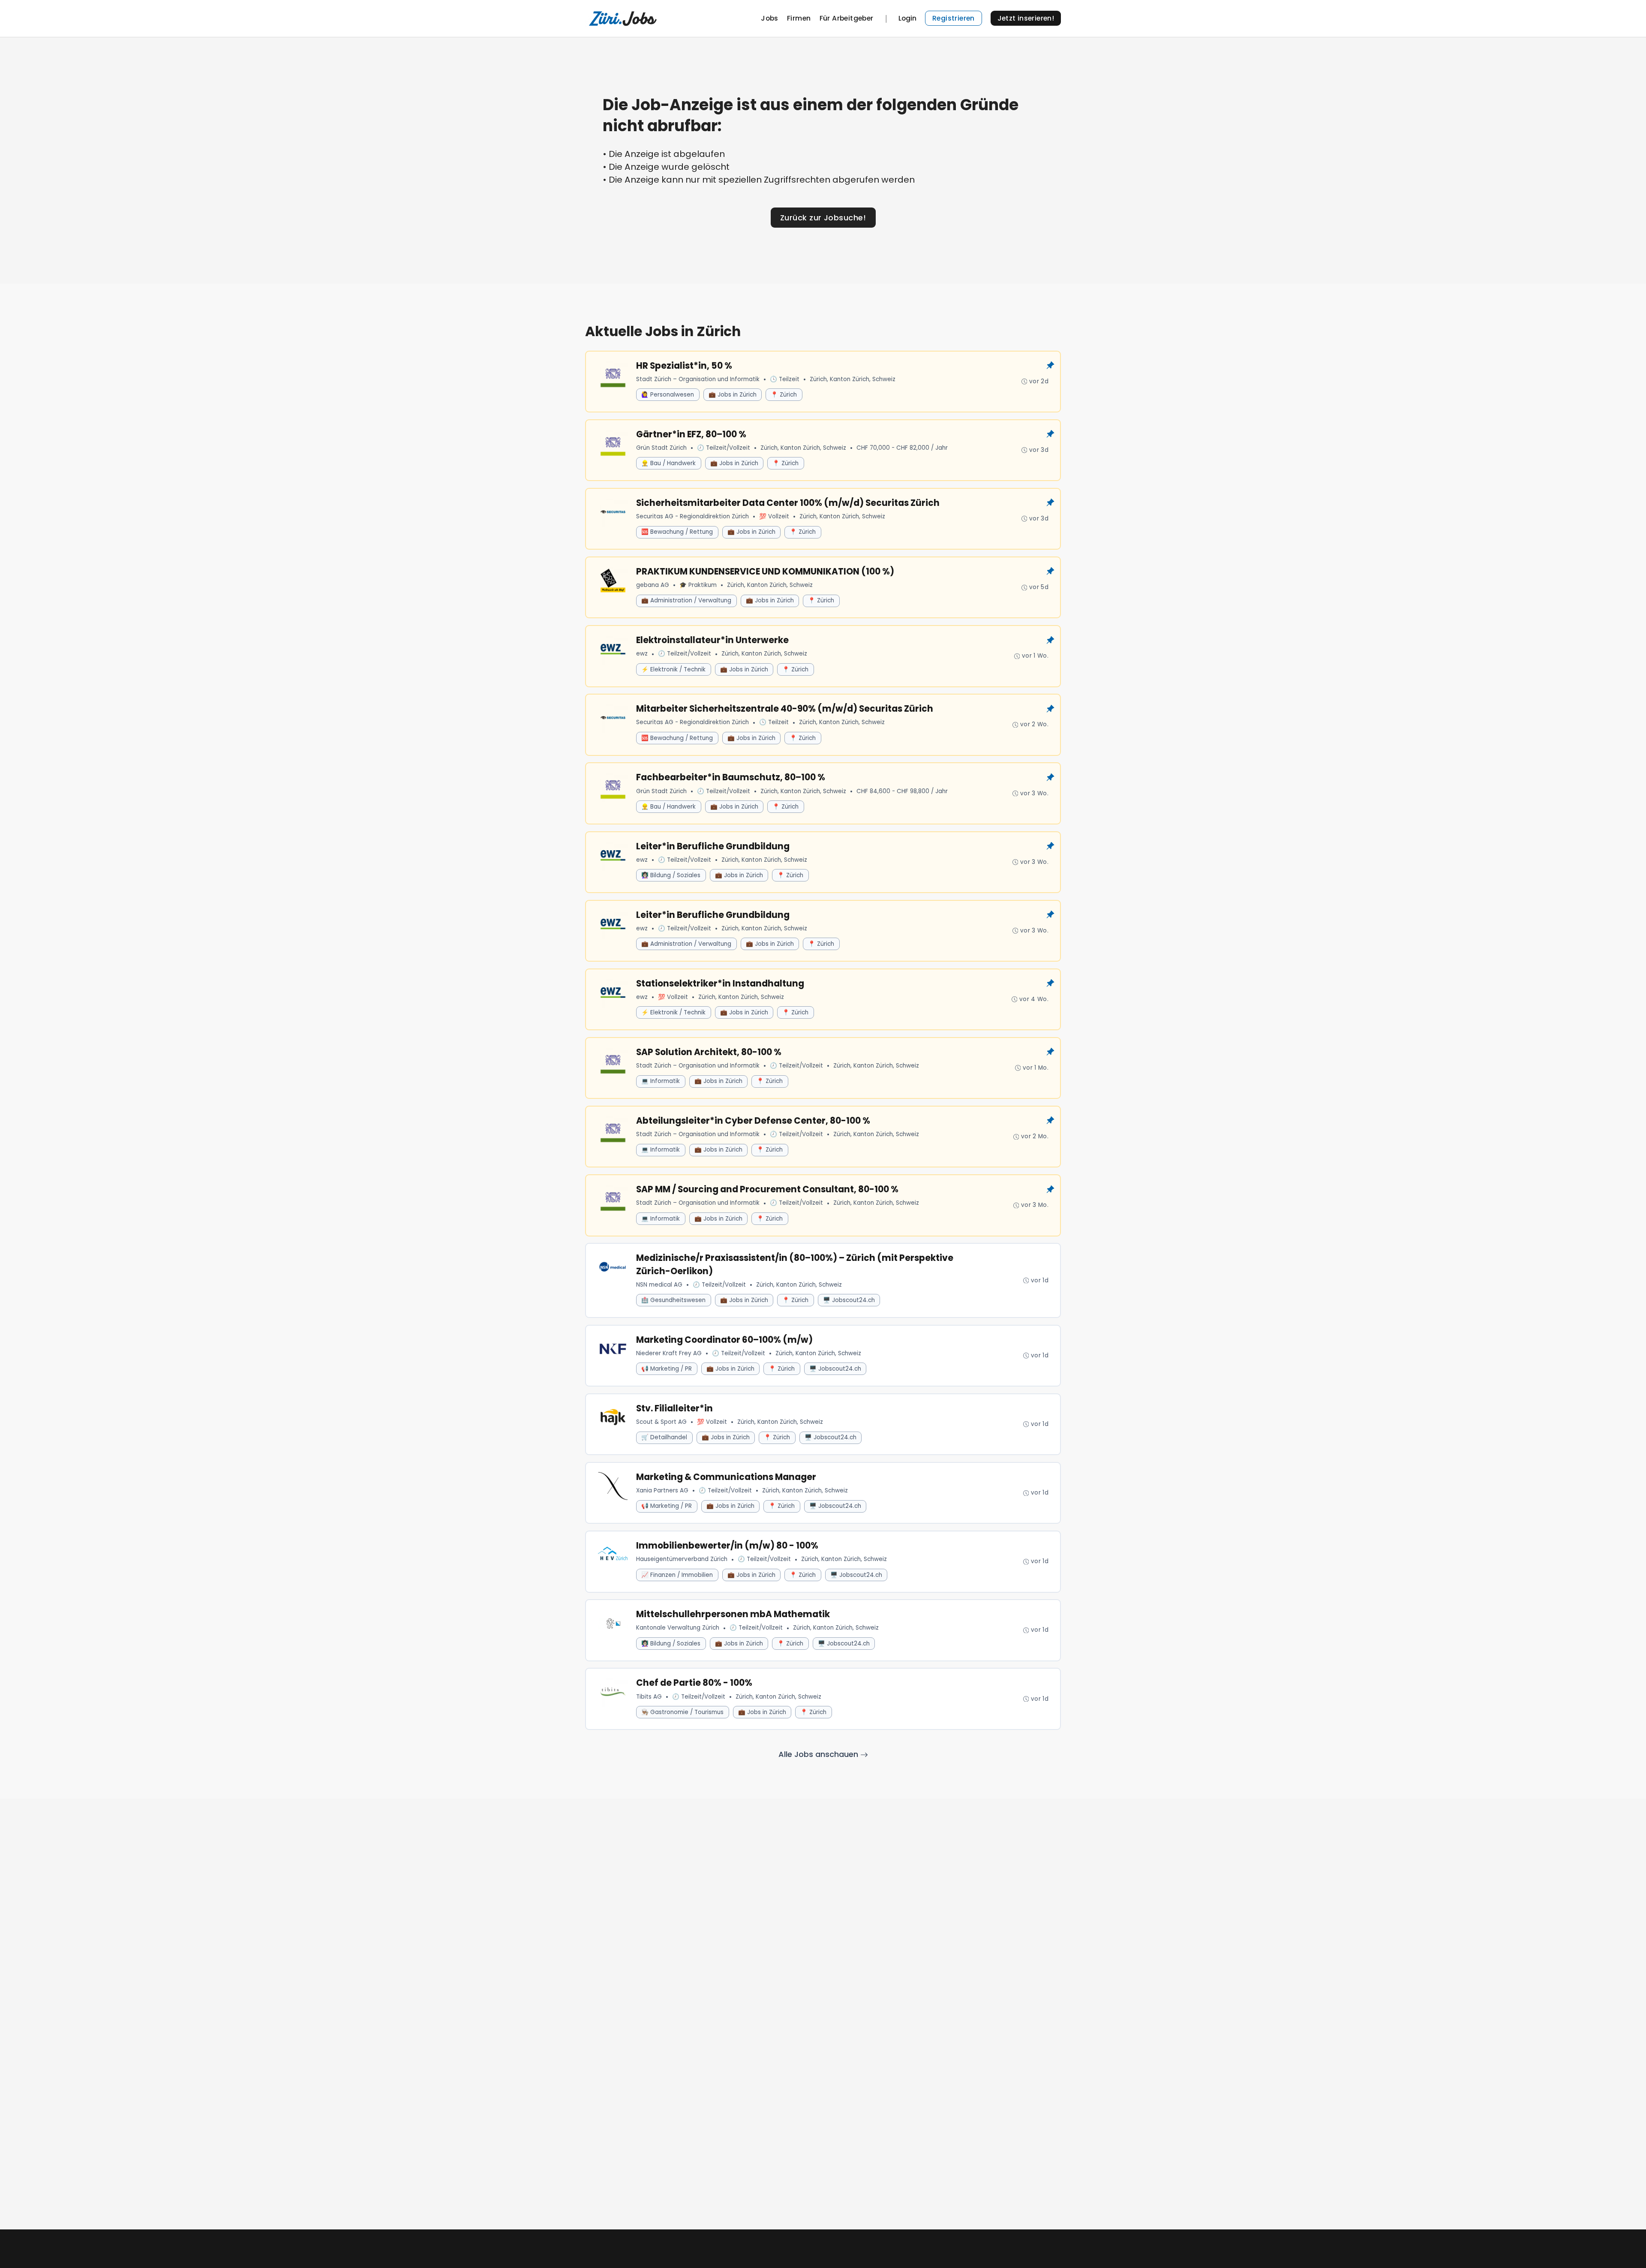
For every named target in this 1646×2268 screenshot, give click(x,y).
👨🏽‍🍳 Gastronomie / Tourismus (682, 1712)
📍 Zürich (784, 395)
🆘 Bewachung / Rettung (677, 532)
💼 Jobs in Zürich (733, 395)
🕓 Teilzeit (785, 379)
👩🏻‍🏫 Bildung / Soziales (671, 875)
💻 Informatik (661, 1081)
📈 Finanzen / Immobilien (677, 1575)
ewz (642, 654)
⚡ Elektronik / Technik (673, 669)
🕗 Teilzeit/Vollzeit (724, 448)
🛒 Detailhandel (664, 1437)
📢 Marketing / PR (667, 1369)
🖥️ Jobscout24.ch (849, 1300)
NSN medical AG (659, 1285)
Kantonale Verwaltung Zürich (678, 1628)
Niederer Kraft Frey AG (669, 1353)
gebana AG (653, 585)
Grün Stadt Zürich (661, 448)
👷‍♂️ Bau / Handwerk (668, 463)
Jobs (770, 18)
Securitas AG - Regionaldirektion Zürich (692, 516)
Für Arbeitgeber (847, 18)
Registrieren (954, 18)
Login (907, 18)
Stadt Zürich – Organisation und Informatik (698, 379)
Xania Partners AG (662, 1490)
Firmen (799, 18)
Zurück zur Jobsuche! (823, 218)
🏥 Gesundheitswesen (673, 1300)
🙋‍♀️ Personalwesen (668, 395)
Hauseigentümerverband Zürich (682, 1559)
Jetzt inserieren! (1026, 18)
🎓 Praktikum (698, 585)
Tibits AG (649, 1697)
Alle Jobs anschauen (819, 1754)
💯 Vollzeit (774, 516)
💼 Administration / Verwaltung (686, 600)
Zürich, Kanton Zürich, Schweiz (853, 379)
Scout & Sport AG (661, 1422)
